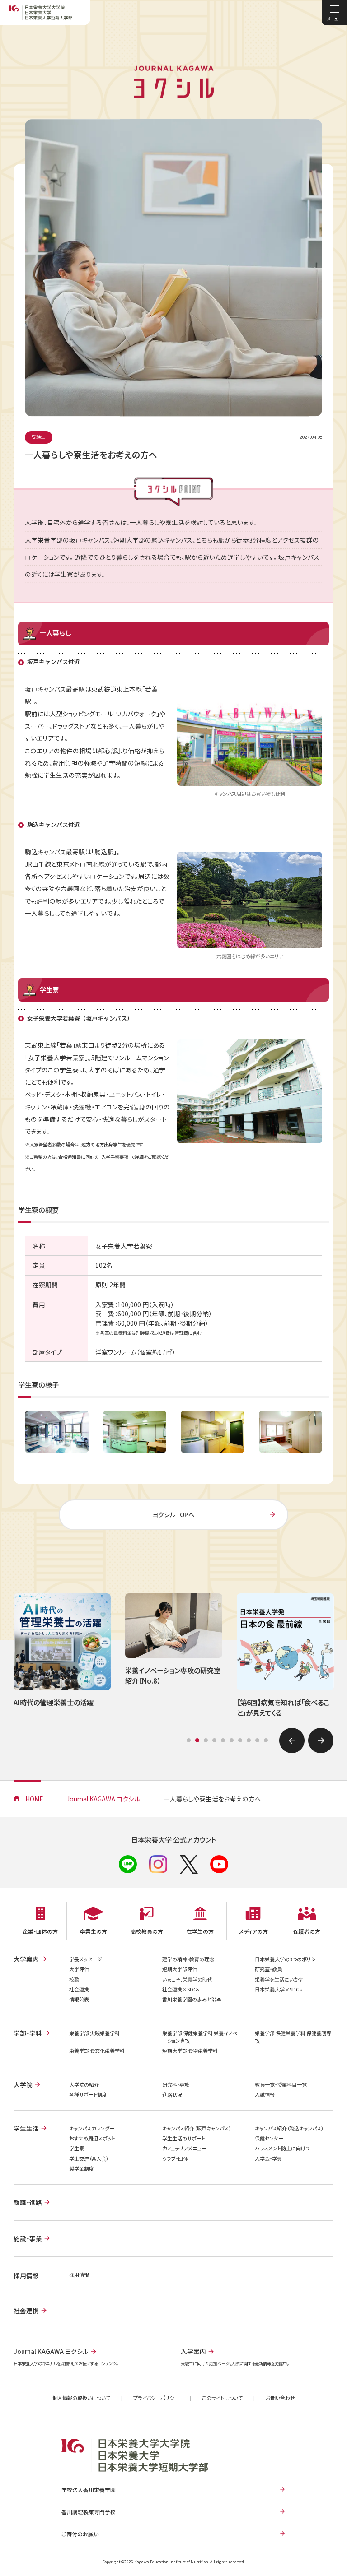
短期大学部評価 (180, 1969)
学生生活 (26, 2128)
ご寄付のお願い (80, 2534)
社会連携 (79, 1989)
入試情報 (265, 2094)
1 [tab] (189, 1740)
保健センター (269, 2138)
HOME (34, 1799)
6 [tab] (232, 1740)
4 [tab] (214, 1740)
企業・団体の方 (40, 1931)
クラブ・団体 (175, 2158)
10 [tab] (266, 1740)
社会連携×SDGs (181, 1989)
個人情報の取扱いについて (81, 2398)
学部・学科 (28, 2033)
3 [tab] (206, 1740)
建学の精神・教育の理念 (188, 1959)
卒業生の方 (94, 1931)
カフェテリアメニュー (184, 2148)
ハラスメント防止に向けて (283, 2148)
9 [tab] (257, 1740)
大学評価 (79, 1969)
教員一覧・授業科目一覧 (281, 2084)
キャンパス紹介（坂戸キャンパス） (197, 2128)
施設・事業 (28, 2238)
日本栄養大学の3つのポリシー (288, 1959)
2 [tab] (197, 1740)
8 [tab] (249, 1740)
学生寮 (77, 2148)
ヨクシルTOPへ (173, 1514)
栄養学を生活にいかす (279, 1979)
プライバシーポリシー (156, 2398)
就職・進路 (28, 2202)
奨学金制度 (82, 2168)
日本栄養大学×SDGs (278, 1989)
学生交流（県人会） (89, 2158)
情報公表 (79, 1999)
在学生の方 (200, 1931)
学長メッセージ (86, 1959)
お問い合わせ (280, 2398)
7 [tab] (240, 1740)
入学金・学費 (268, 2158)
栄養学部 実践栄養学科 (94, 2033)
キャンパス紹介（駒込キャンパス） (289, 2128)
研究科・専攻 (176, 2084)
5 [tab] (223, 1740)
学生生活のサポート (184, 2138)
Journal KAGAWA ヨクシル (103, 1799)
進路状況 (172, 2094)
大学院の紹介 (84, 2084)
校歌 (74, 1979)
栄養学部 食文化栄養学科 (97, 2051)
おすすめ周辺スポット (92, 2138)
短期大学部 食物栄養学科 (190, 2051)
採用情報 (79, 2274)
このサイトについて (222, 2398)
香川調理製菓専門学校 (89, 2512)
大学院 (23, 2084)
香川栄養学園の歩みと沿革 (192, 1999)
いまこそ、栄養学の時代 (187, 1979)
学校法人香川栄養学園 (89, 2490)
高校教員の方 (147, 1931)
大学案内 (26, 1959)
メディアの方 (253, 1931)
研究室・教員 (268, 1969)
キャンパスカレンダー (92, 2128)
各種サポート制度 (88, 2094)
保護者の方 (307, 1931)
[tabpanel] (62, 1657)
